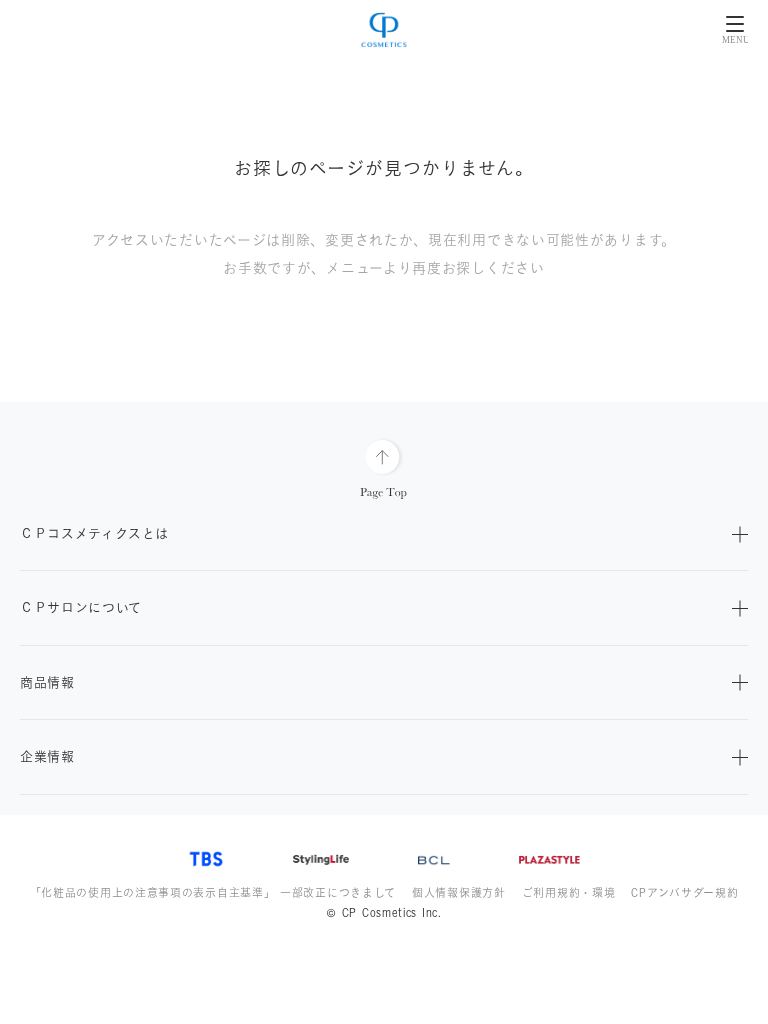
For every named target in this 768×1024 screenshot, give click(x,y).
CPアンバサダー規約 (684, 892)
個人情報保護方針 (459, 892)
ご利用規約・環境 (569, 892)
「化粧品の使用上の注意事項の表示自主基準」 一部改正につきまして (213, 892)
